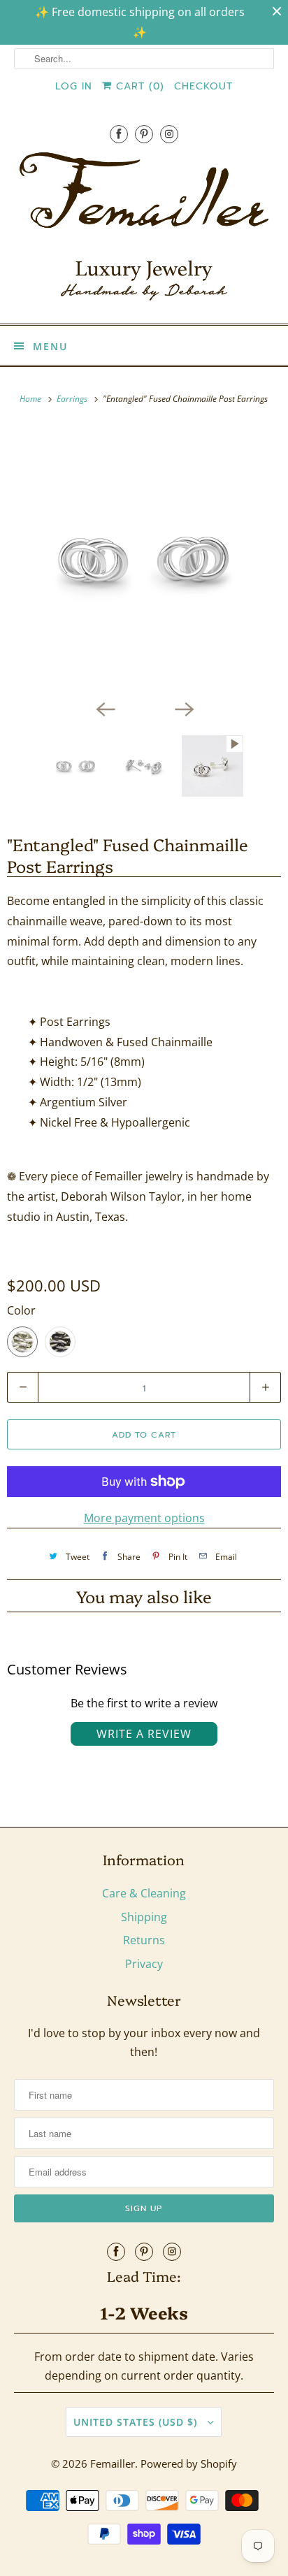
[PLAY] (144, 560)
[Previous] (105, 709)
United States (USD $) (137, 2422)
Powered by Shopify (189, 2463)
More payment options (144, 1518)
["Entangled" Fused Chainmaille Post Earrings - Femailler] (144, 560)
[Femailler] (144, 231)
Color (21, 1310)
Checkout (203, 86)
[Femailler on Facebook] (119, 134)
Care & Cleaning (144, 1893)
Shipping (144, 1917)
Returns (144, 1940)
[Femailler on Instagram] (169, 134)
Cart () (138, 86)
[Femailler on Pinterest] (144, 134)
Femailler (113, 2463)
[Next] (183, 709)
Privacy (144, 1964)
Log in (74, 86)
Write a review (144, 1734)
